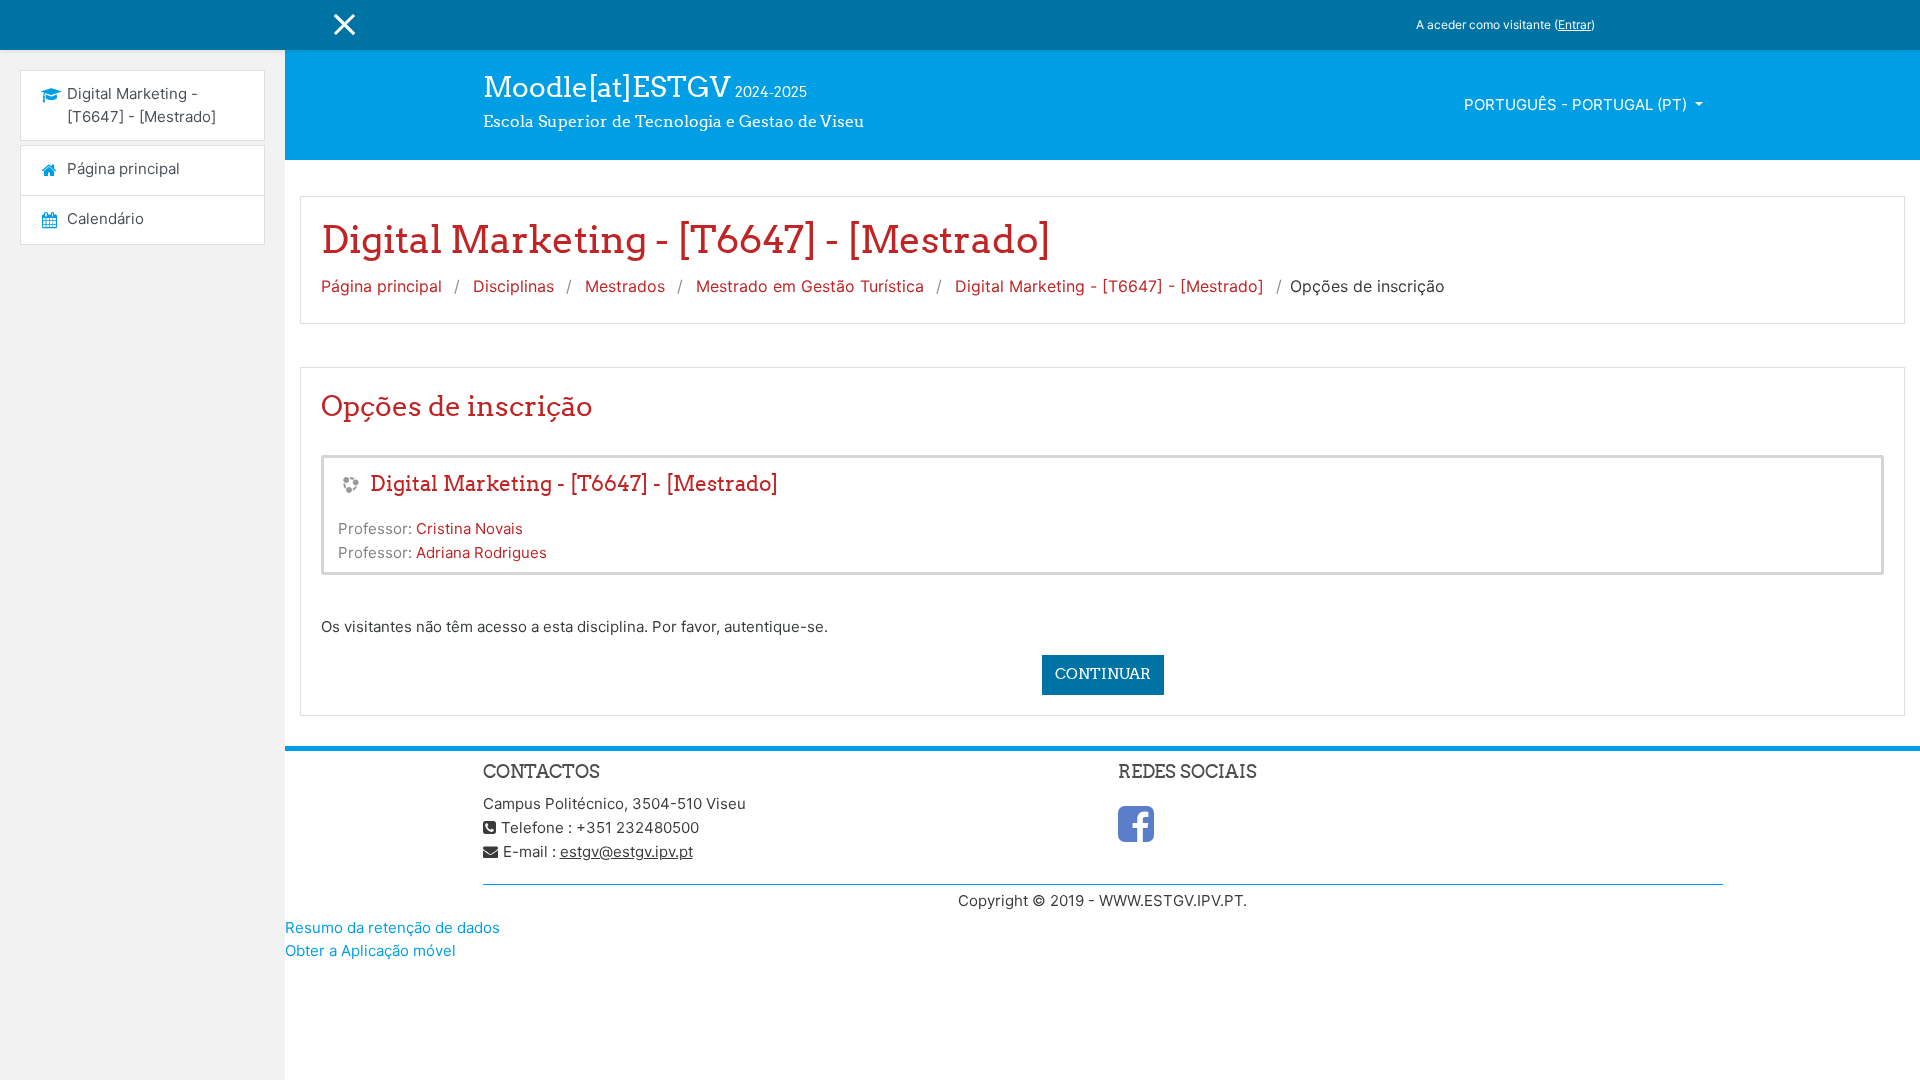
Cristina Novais (469, 528)
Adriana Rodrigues (481, 552)
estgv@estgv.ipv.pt (626, 851)
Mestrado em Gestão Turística (810, 286)
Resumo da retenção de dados (392, 927)
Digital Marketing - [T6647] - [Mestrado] (1109, 286)
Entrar (1574, 24)
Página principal (381, 286)
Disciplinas (513, 286)
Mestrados (625, 286)
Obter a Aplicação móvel (370, 950)
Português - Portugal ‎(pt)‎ (1577, 104)
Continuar (1103, 673)
